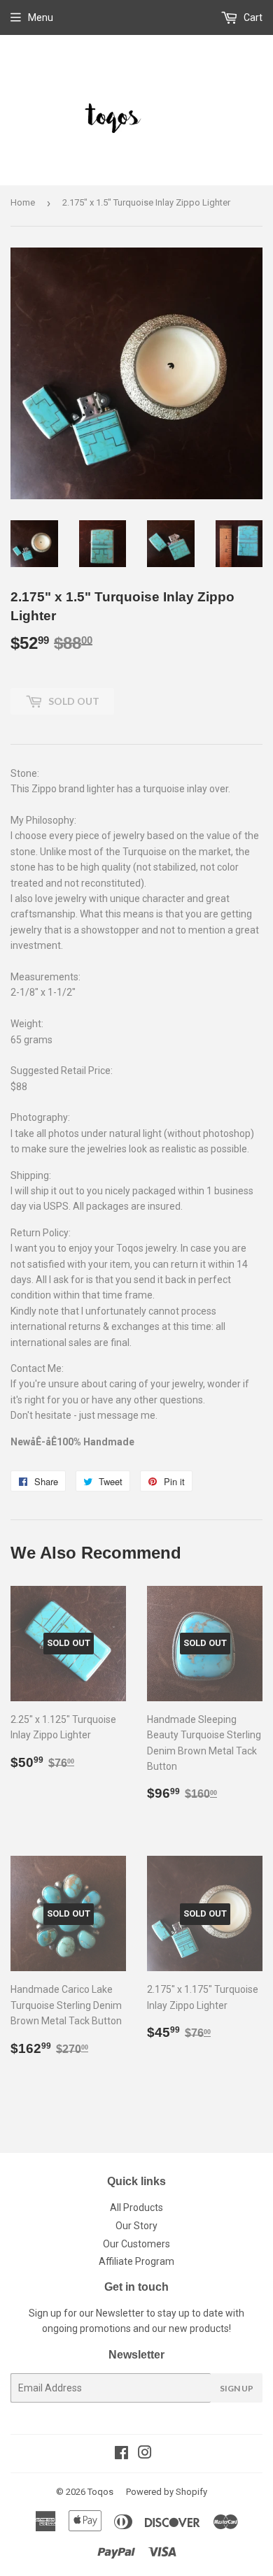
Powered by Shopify (167, 2492)
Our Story (136, 2226)
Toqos (100, 2492)
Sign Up (237, 2388)
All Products (136, 2208)
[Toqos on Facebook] (121, 2454)
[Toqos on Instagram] (145, 2454)
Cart (252, 17)
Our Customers (136, 2244)
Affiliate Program (136, 2261)
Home (23, 202)
